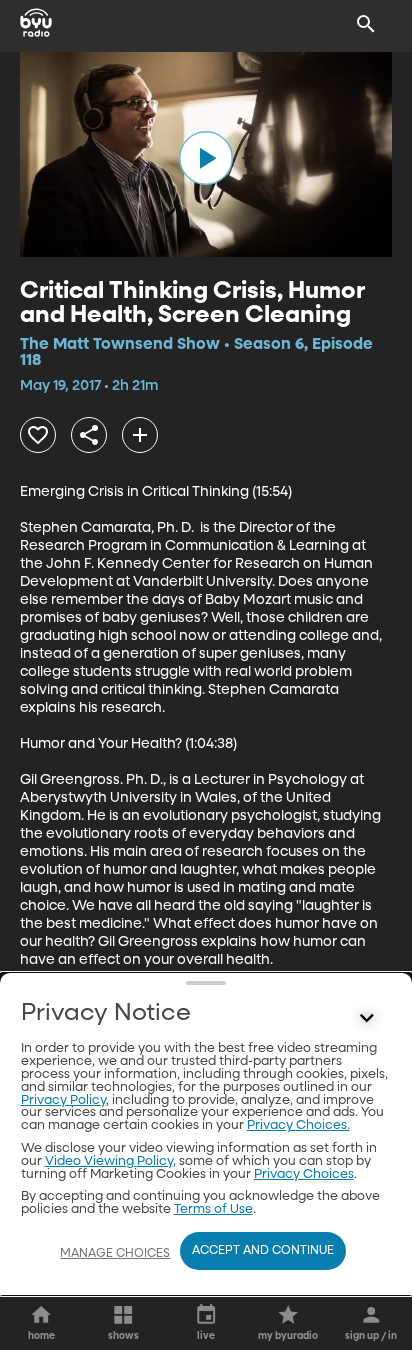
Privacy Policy (63, 1100)
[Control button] (366, 1018)
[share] (89, 435)
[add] (140, 435)
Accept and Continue (263, 1251)
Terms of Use (213, 1209)
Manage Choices (115, 1254)
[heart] (38, 435)
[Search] (366, 24)
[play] (206, 158)
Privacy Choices (304, 1174)
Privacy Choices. (298, 1125)
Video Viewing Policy (109, 1161)
